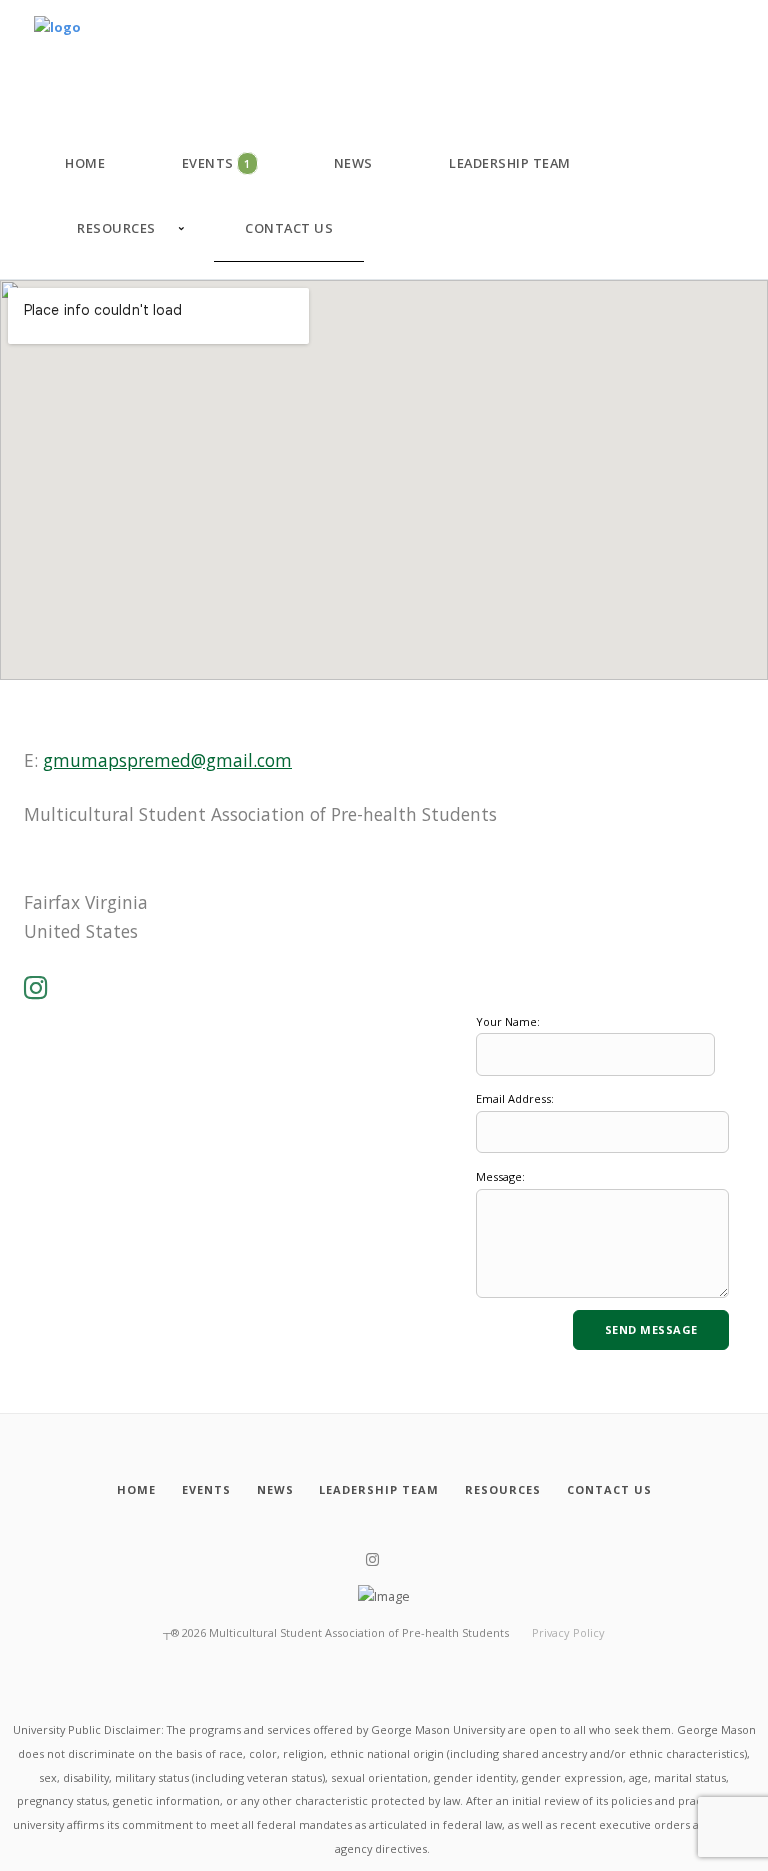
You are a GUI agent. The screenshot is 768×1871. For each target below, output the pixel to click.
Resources (116, 228)
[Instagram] (36, 989)
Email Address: (515, 1098)
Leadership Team (510, 163)
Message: (500, 1176)
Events (216, 163)
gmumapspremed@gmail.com (167, 760)
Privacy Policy (568, 1632)
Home (85, 163)
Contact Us (289, 228)
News (353, 163)
